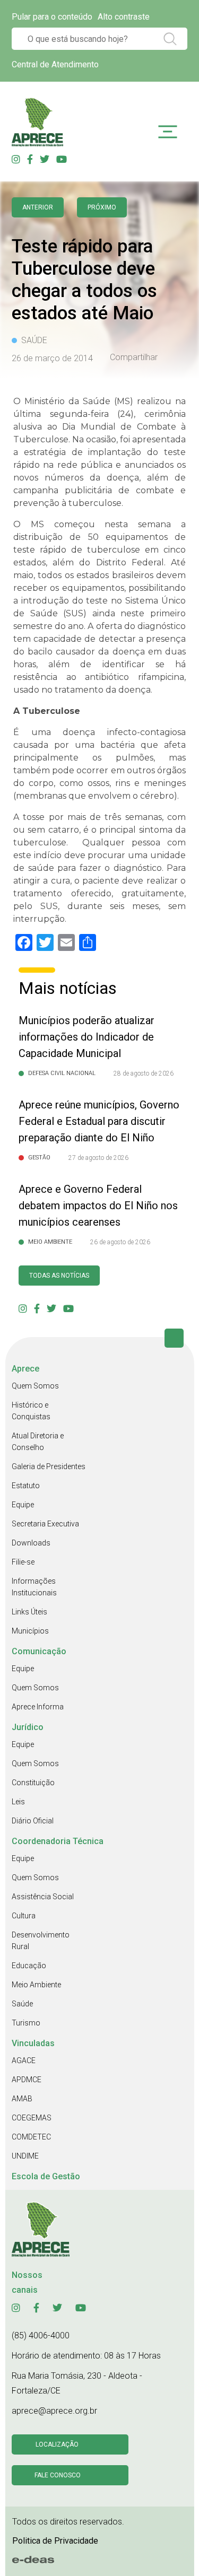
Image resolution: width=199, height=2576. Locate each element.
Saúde (22, 2004)
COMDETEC (31, 2137)
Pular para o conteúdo (52, 17)
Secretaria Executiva (45, 1524)
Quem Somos (35, 1386)
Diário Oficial (33, 1821)
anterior (38, 207)
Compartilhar (134, 357)
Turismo (26, 2023)
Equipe (23, 1505)
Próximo (102, 207)
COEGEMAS (32, 2118)
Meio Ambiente (36, 1985)
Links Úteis (29, 1612)
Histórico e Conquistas (31, 1411)
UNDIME (25, 2156)
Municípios (30, 1631)
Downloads (31, 1543)
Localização (57, 2444)
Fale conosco (58, 2475)
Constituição (33, 1783)
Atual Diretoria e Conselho (38, 1442)
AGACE (24, 2060)
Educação (29, 1966)
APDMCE (27, 2080)
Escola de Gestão (46, 2176)
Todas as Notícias (59, 1276)
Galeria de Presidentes (49, 1466)
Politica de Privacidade (55, 2541)
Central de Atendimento (55, 64)
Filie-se (23, 1562)
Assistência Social (43, 1897)
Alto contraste (124, 17)
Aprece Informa (38, 1707)
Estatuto (26, 1486)
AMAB (22, 2099)
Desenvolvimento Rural (41, 1941)
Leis (18, 1802)
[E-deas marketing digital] (33, 2560)
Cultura (24, 1916)
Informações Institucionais (34, 1587)
